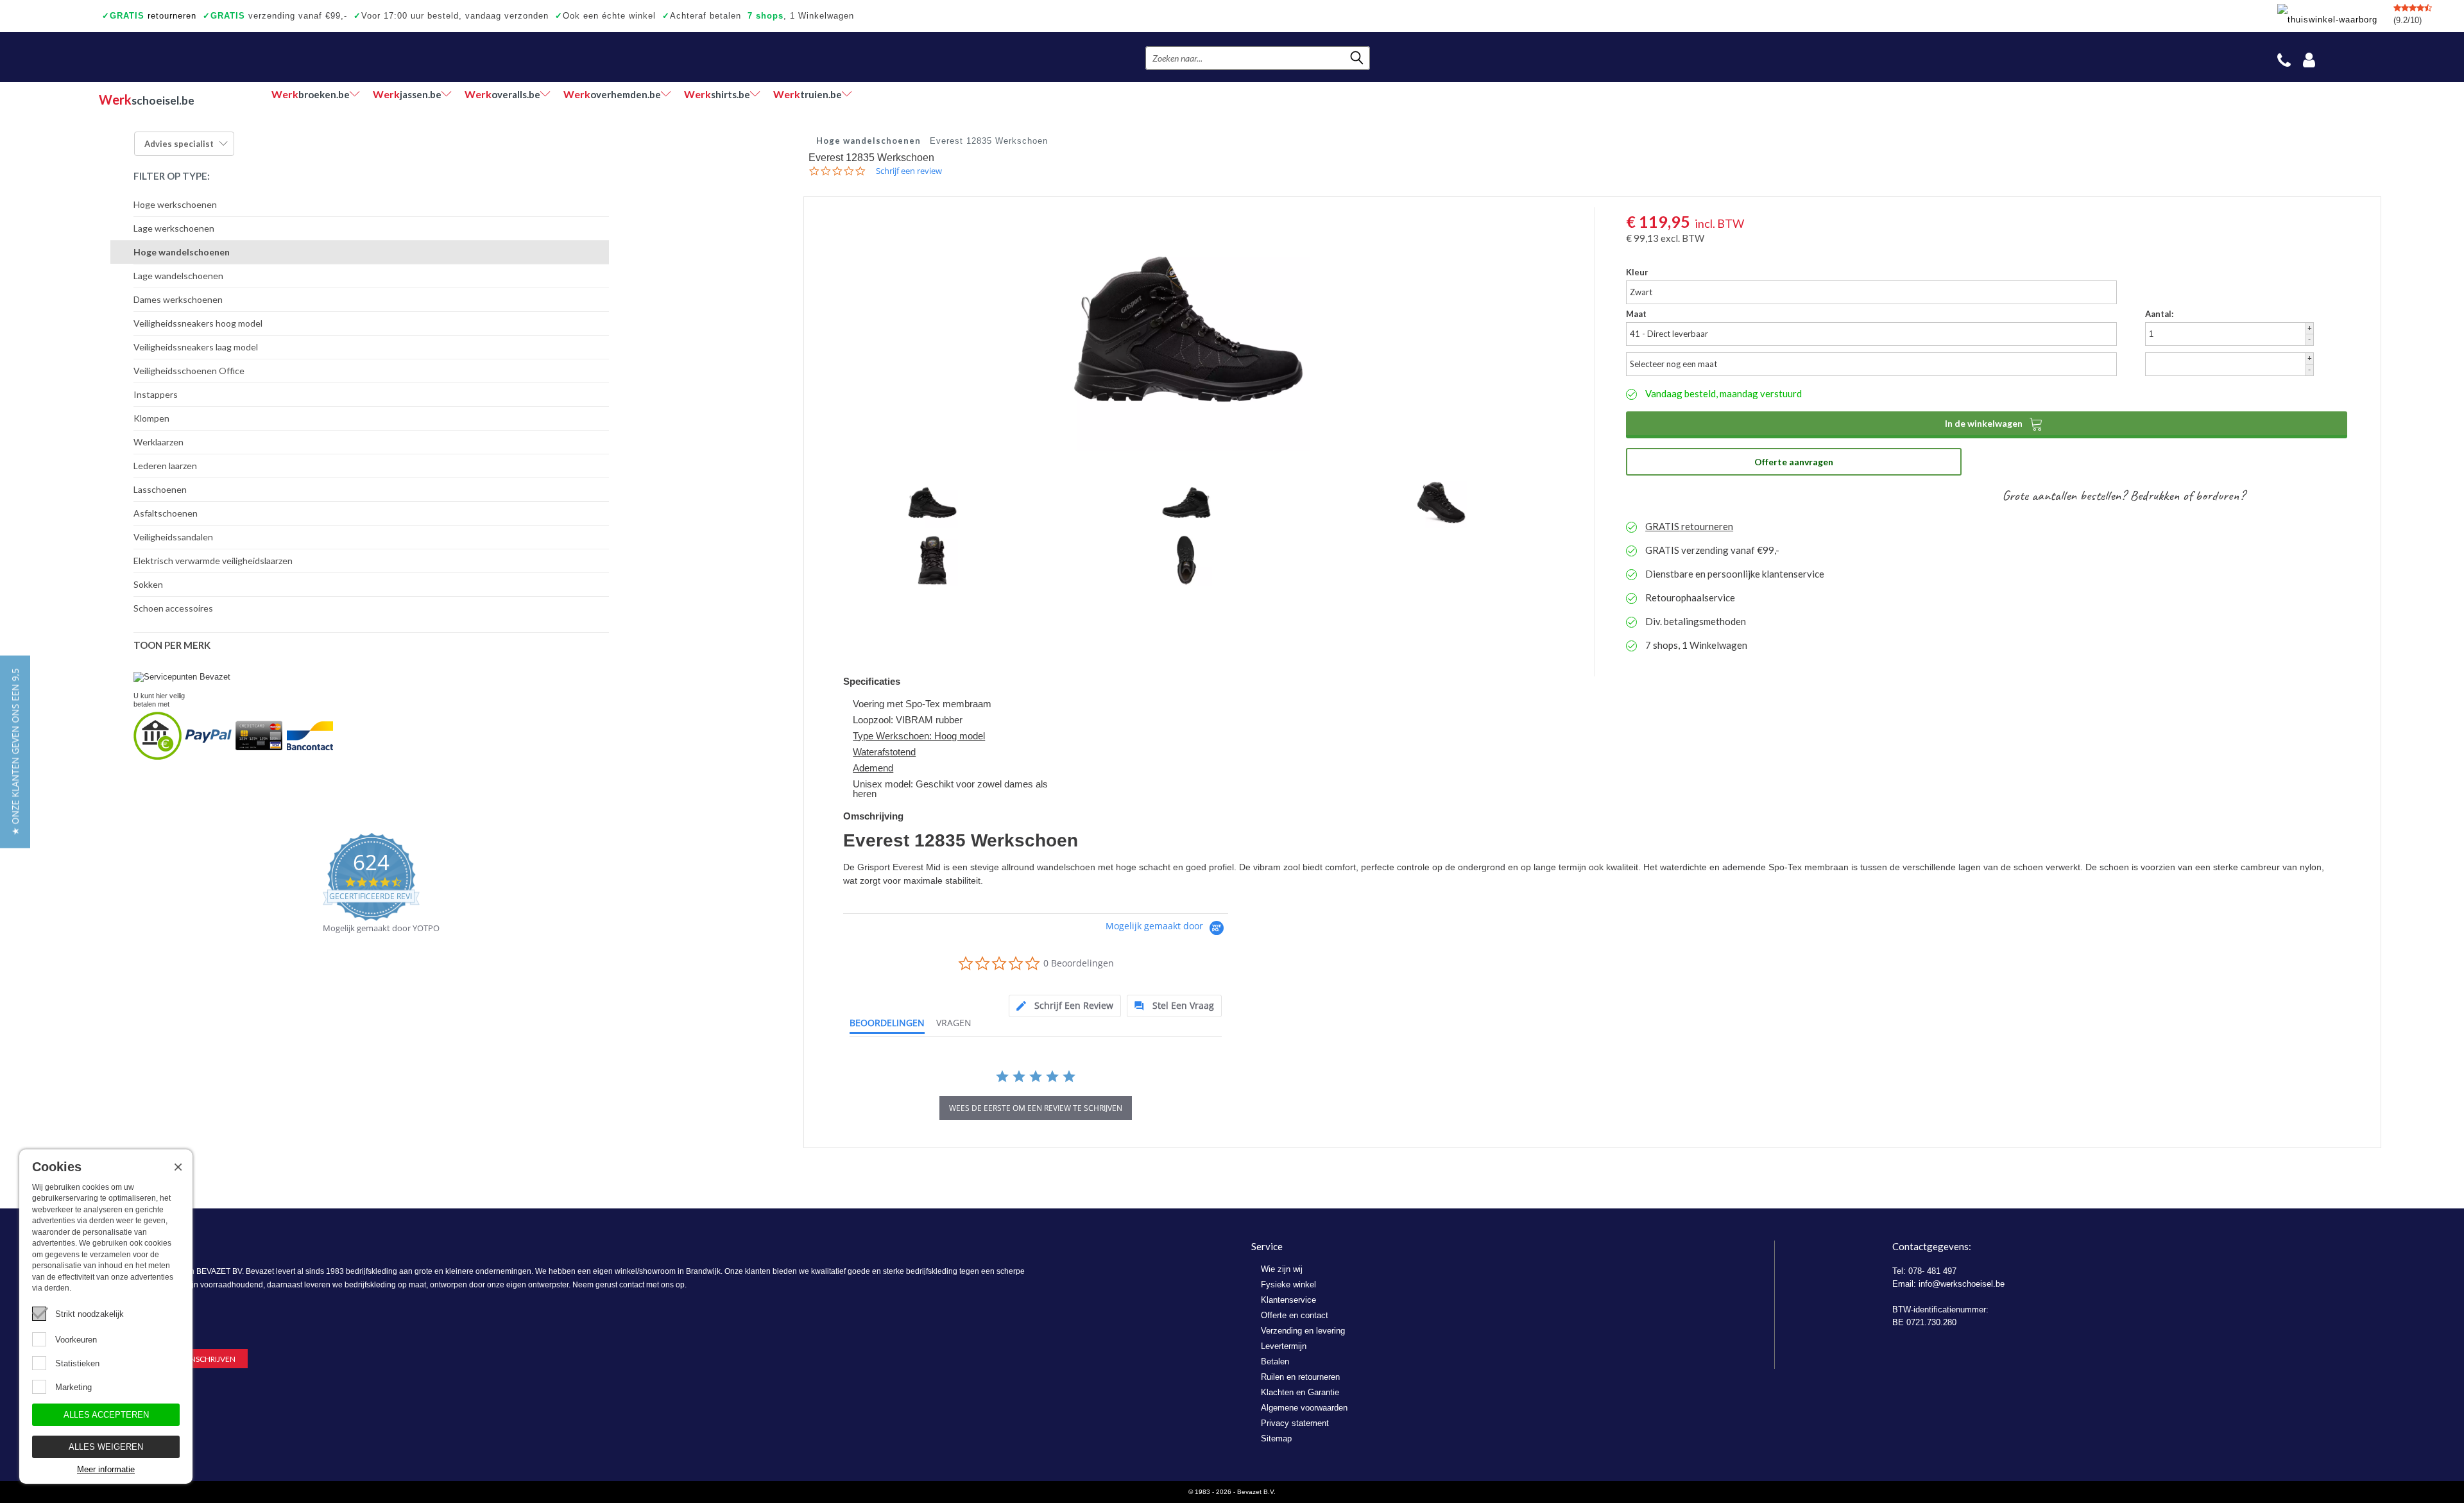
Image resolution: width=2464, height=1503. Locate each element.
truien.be (808, 94)
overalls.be (502, 94)
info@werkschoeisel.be (1962, 1284)
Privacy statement (1295, 1423)
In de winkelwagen (1994, 424)
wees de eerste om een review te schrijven (1036, 1108)
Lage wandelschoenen (178, 276)
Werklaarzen (158, 442)
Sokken (148, 584)
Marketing (73, 1387)
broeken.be (311, 94)
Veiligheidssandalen (173, 537)
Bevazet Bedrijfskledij (177, 57)
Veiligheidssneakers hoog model (198, 323)
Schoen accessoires (173, 608)
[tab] (1065, 1006)
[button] (15, 751)
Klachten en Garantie (1300, 1392)
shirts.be (717, 94)
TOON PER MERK (172, 645)
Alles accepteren (106, 1415)
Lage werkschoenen (174, 228)
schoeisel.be (147, 99)
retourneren (149, 16)
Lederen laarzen (165, 466)
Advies (179, 144)
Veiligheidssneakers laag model (196, 347)
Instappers (156, 394)
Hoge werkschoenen (175, 204)
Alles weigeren (106, 1447)
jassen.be (407, 94)
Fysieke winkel (1288, 1284)
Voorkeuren (76, 1340)
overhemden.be (612, 94)
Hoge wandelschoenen (182, 252)
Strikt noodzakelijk (90, 1314)
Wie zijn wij (1282, 1269)
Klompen (151, 418)
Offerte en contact (1295, 1315)
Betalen (1275, 1361)
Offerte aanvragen (1794, 462)
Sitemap (1276, 1439)
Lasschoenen (160, 489)
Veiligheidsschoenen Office (189, 371)
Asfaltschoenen (166, 513)
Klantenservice (1288, 1300)
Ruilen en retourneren (1300, 1377)
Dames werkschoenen (178, 299)
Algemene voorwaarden (1304, 1408)
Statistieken (77, 1363)
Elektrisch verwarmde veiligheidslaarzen (213, 561)
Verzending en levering (1303, 1331)
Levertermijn (1284, 1346)
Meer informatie (106, 1469)
